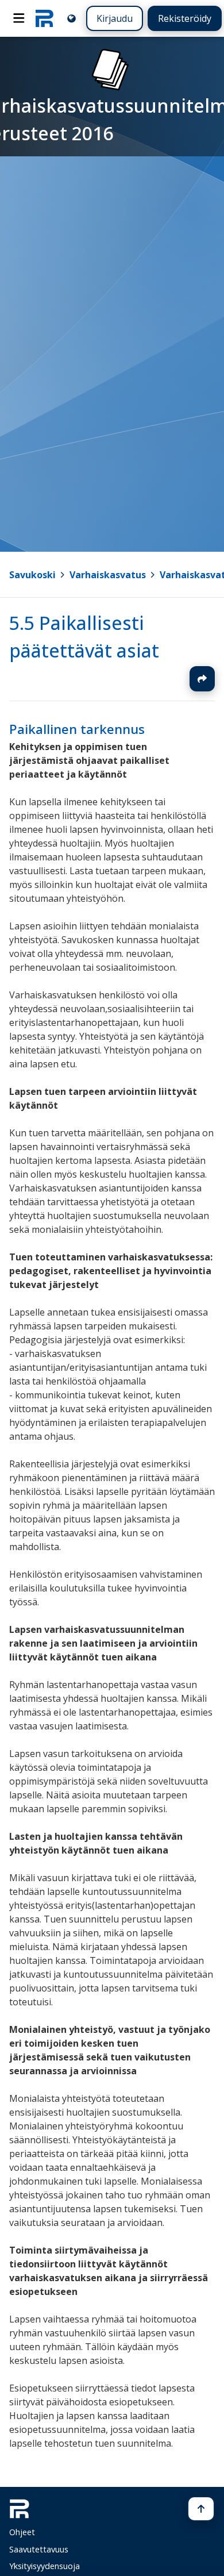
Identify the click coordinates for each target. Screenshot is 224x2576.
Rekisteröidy (185, 18)
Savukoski (32, 575)
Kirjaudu (115, 18)
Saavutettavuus (39, 2549)
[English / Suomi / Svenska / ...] (72, 18)
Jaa (202, 679)
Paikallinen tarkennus (77, 729)
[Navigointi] (19, 18)
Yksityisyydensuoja (45, 2566)
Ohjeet (22, 2532)
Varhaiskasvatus (108, 575)
